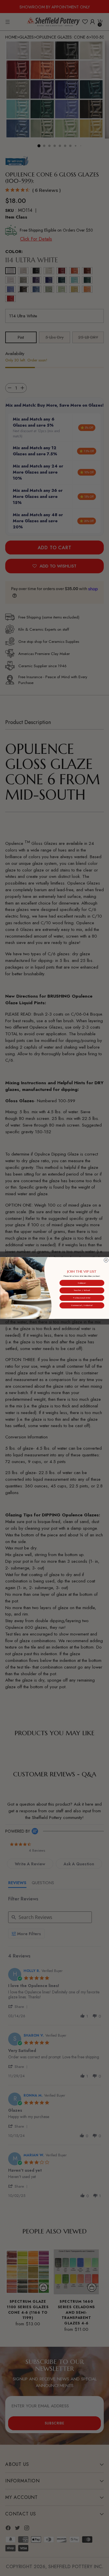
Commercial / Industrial (82, 1305)
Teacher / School (82, 1290)
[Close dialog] (106, 1260)
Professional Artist (82, 1298)
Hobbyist (82, 1283)
